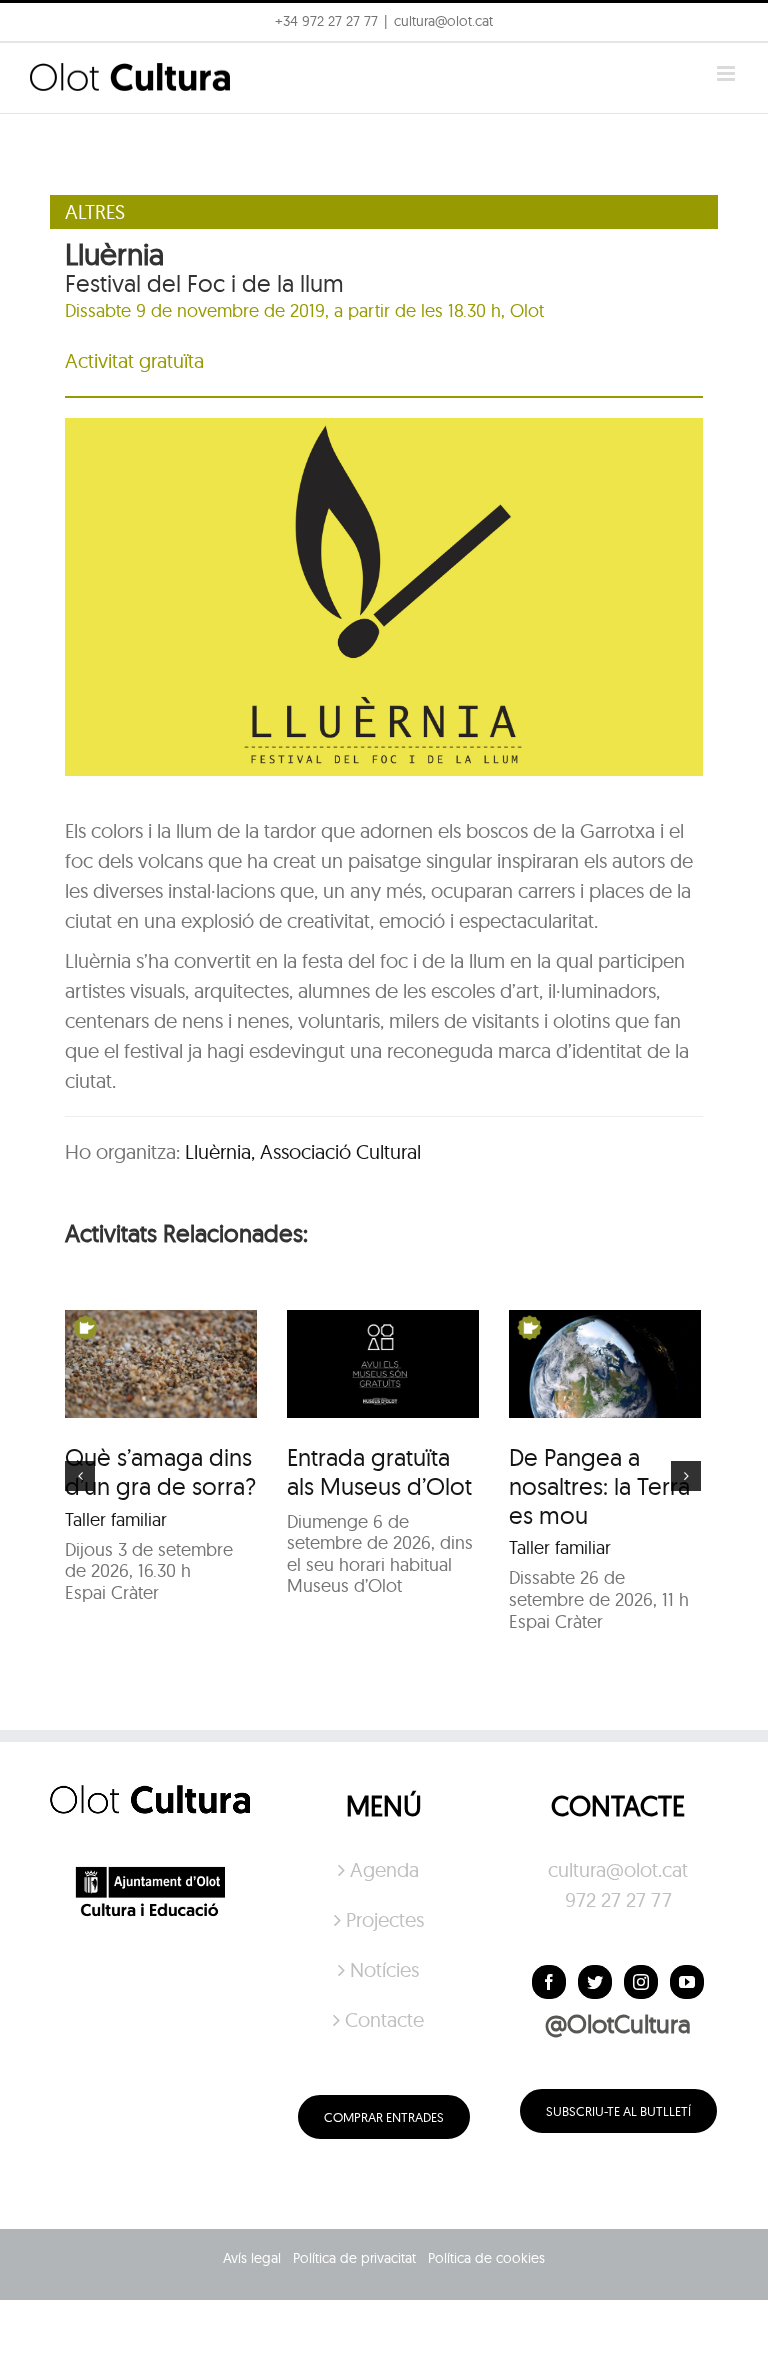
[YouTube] (687, 1982)
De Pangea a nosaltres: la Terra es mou (599, 1486)
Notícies (384, 1969)
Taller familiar (116, 1519)
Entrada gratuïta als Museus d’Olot (379, 1471)
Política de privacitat (354, 2258)
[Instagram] (641, 1982)
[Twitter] (595, 1982)
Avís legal (252, 2258)
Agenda (384, 1869)
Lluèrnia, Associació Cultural (303, 1151)
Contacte (384, 2019)
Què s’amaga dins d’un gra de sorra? (160, 1471)
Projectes (385, 1919)
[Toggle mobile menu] (727, 73)
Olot (527, 310)
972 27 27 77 (618, 1899)
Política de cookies (486, 2258)
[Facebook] (549, 1982)
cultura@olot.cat (618, 1869)
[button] (725, 28)
